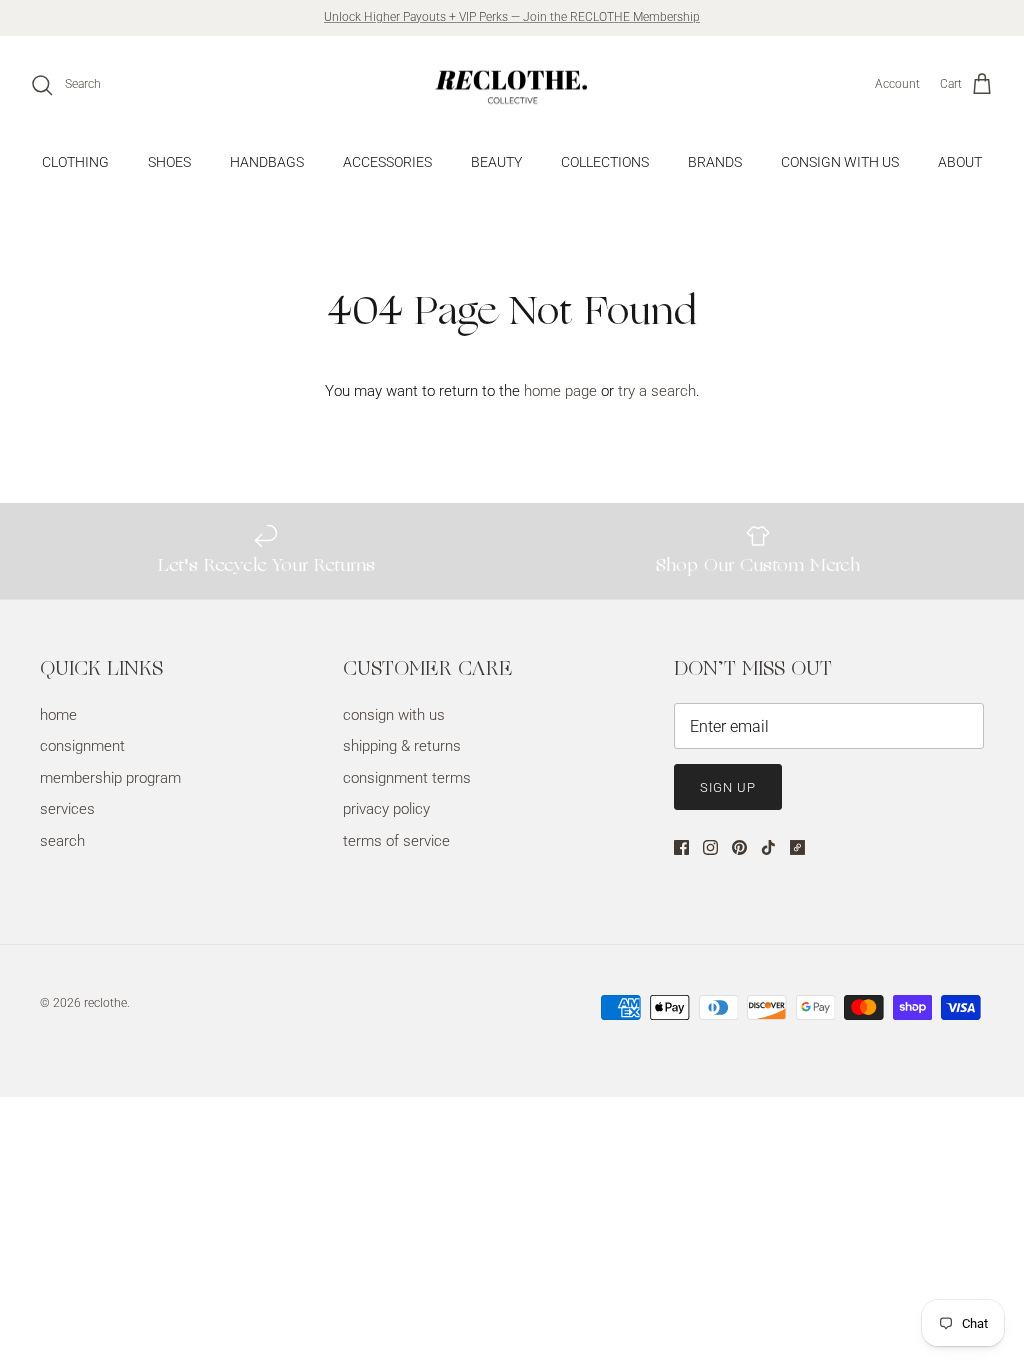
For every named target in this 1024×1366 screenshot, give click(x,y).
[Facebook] (681, 847)
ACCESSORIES (387, 162)
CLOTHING (75, 162)
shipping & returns (402, 746)
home (58, 715)
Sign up (728, 787)
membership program (110, 778)
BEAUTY (496, 162)
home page (560, 391)
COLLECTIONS (605, 162)
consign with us (394, 715)
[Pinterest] (739, 847)
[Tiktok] (768, 847)
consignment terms (407, 778)
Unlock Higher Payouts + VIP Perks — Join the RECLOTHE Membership (512, 17)
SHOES (169, 162)
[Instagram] (710, 847)
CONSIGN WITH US (840, 162)
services (67, 809)
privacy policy (386, 809)
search (62, 841)
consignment (82, 746)
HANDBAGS (267, 162)
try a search (657, 391)
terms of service (396, 841)
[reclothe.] (512, 85)
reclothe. (107, 1003)
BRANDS (715, 162)
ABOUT (960, 162)
